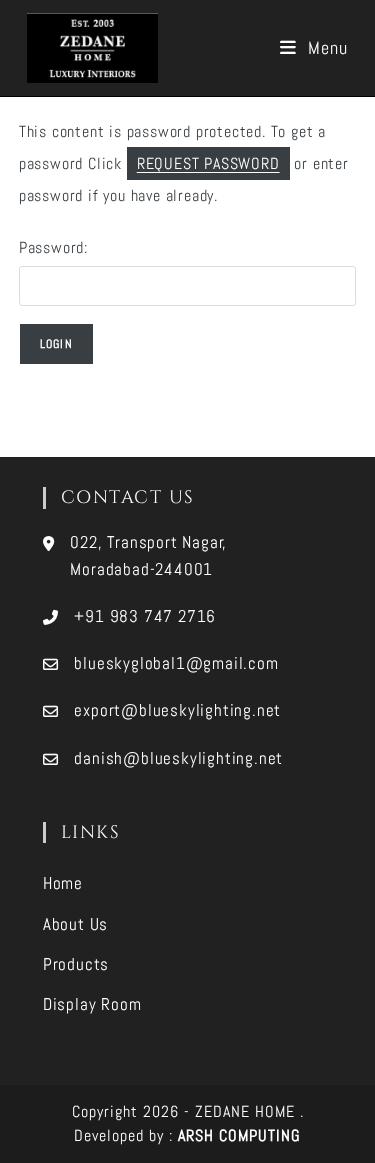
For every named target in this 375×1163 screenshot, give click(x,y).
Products (76, 964)
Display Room (92, 1004)
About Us (75, 924)
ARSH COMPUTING (239, 1135)
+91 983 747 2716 (145, 616)
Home (63, 883)
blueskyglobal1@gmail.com (176, 663)
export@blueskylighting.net (177, 710)
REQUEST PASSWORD (208, 163)
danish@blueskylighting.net (178, 758)
